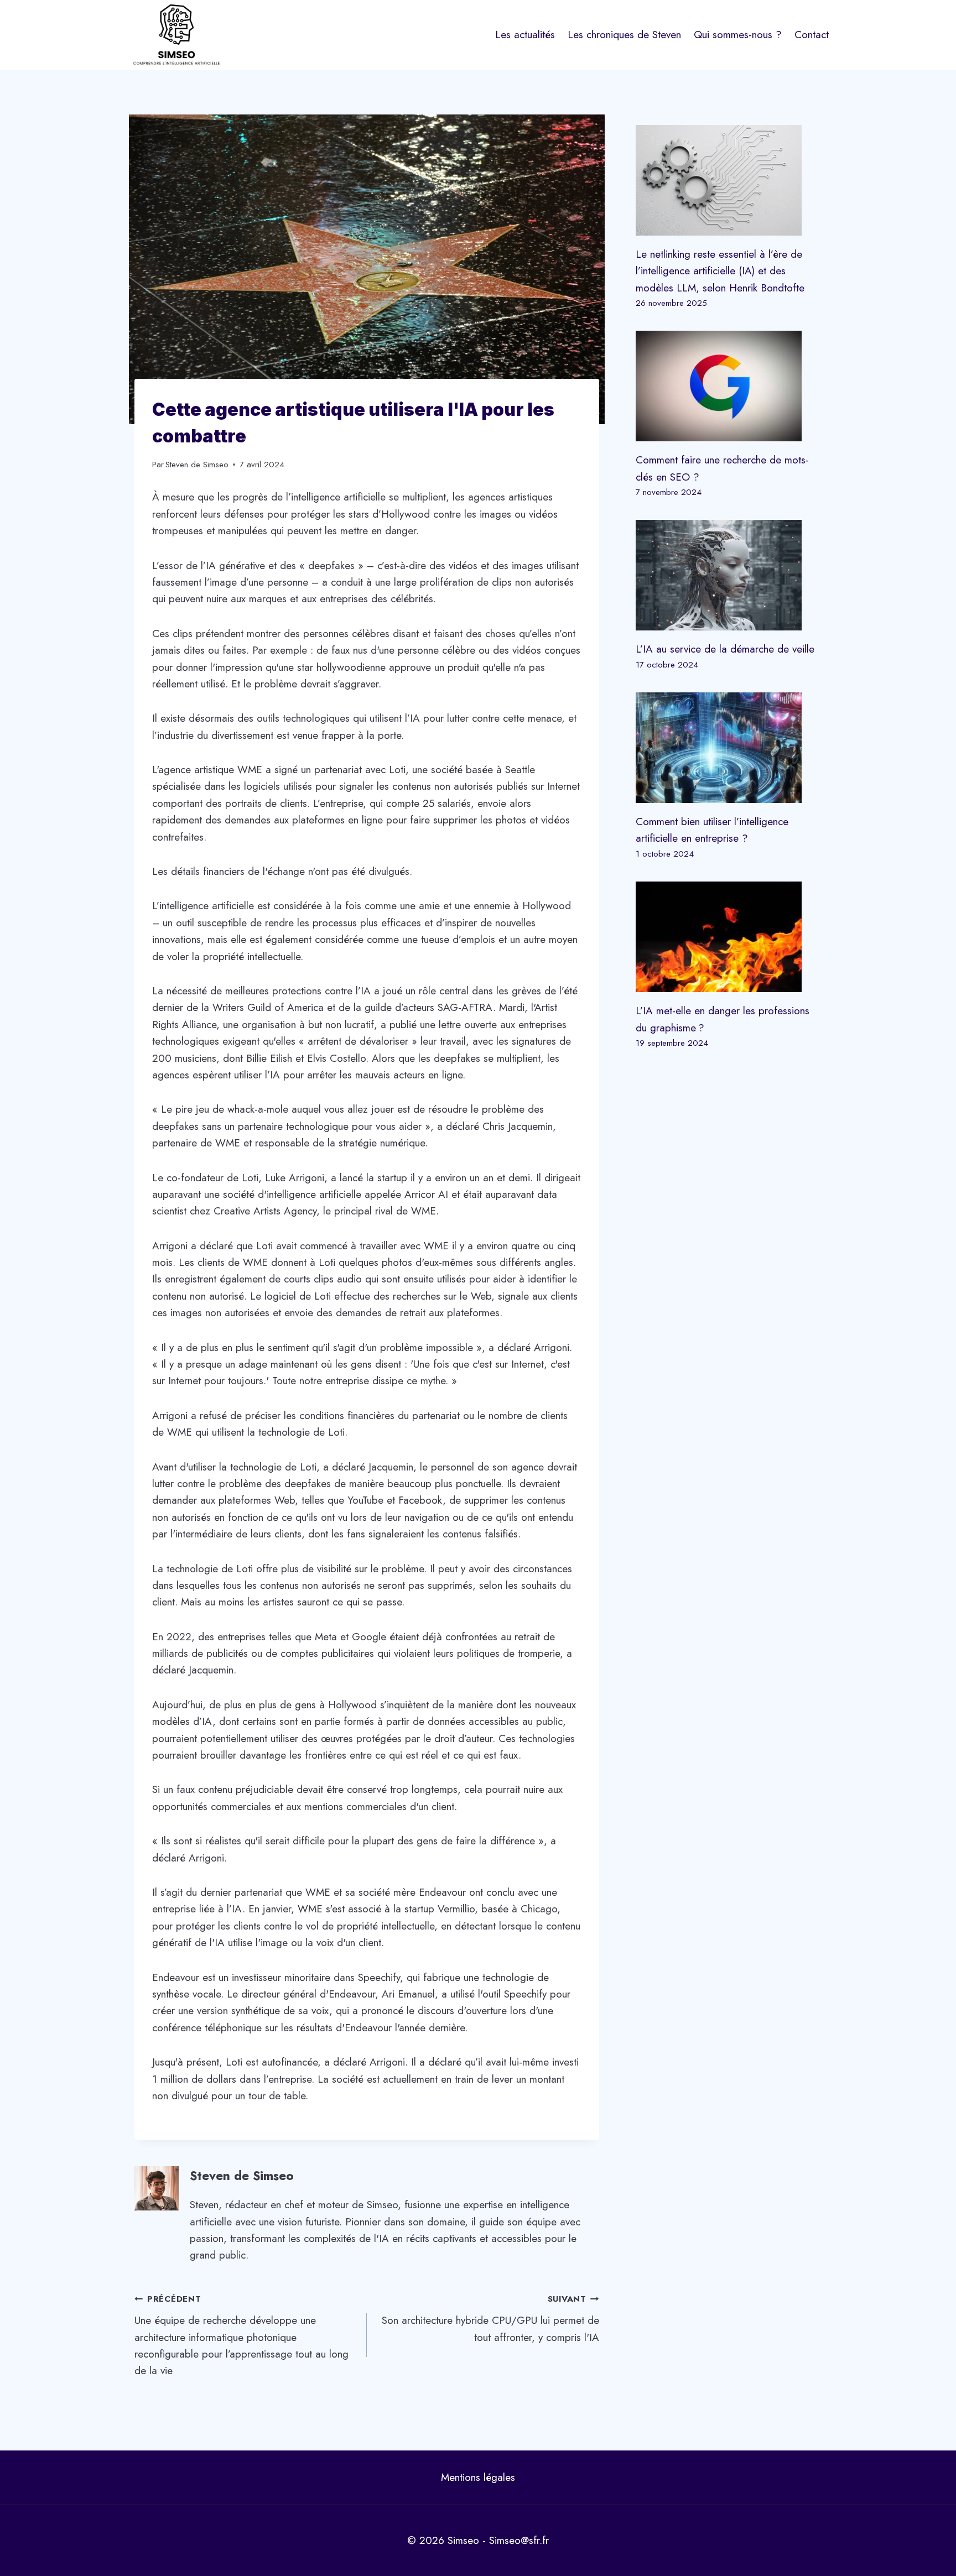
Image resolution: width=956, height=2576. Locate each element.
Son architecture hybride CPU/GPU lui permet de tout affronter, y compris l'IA (490, 2319)
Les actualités (525, 35)
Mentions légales (478, 2477)
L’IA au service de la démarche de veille (725, 649)
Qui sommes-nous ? (738, 35)
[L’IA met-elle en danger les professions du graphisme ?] (729, 937)
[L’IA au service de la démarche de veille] (729, 575)
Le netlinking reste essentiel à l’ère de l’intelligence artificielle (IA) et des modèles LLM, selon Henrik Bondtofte (720, 271)
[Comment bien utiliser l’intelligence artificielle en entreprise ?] (729, 748)
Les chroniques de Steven (624, 35)
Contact (812, 35)
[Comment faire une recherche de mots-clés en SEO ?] (729, 386)
